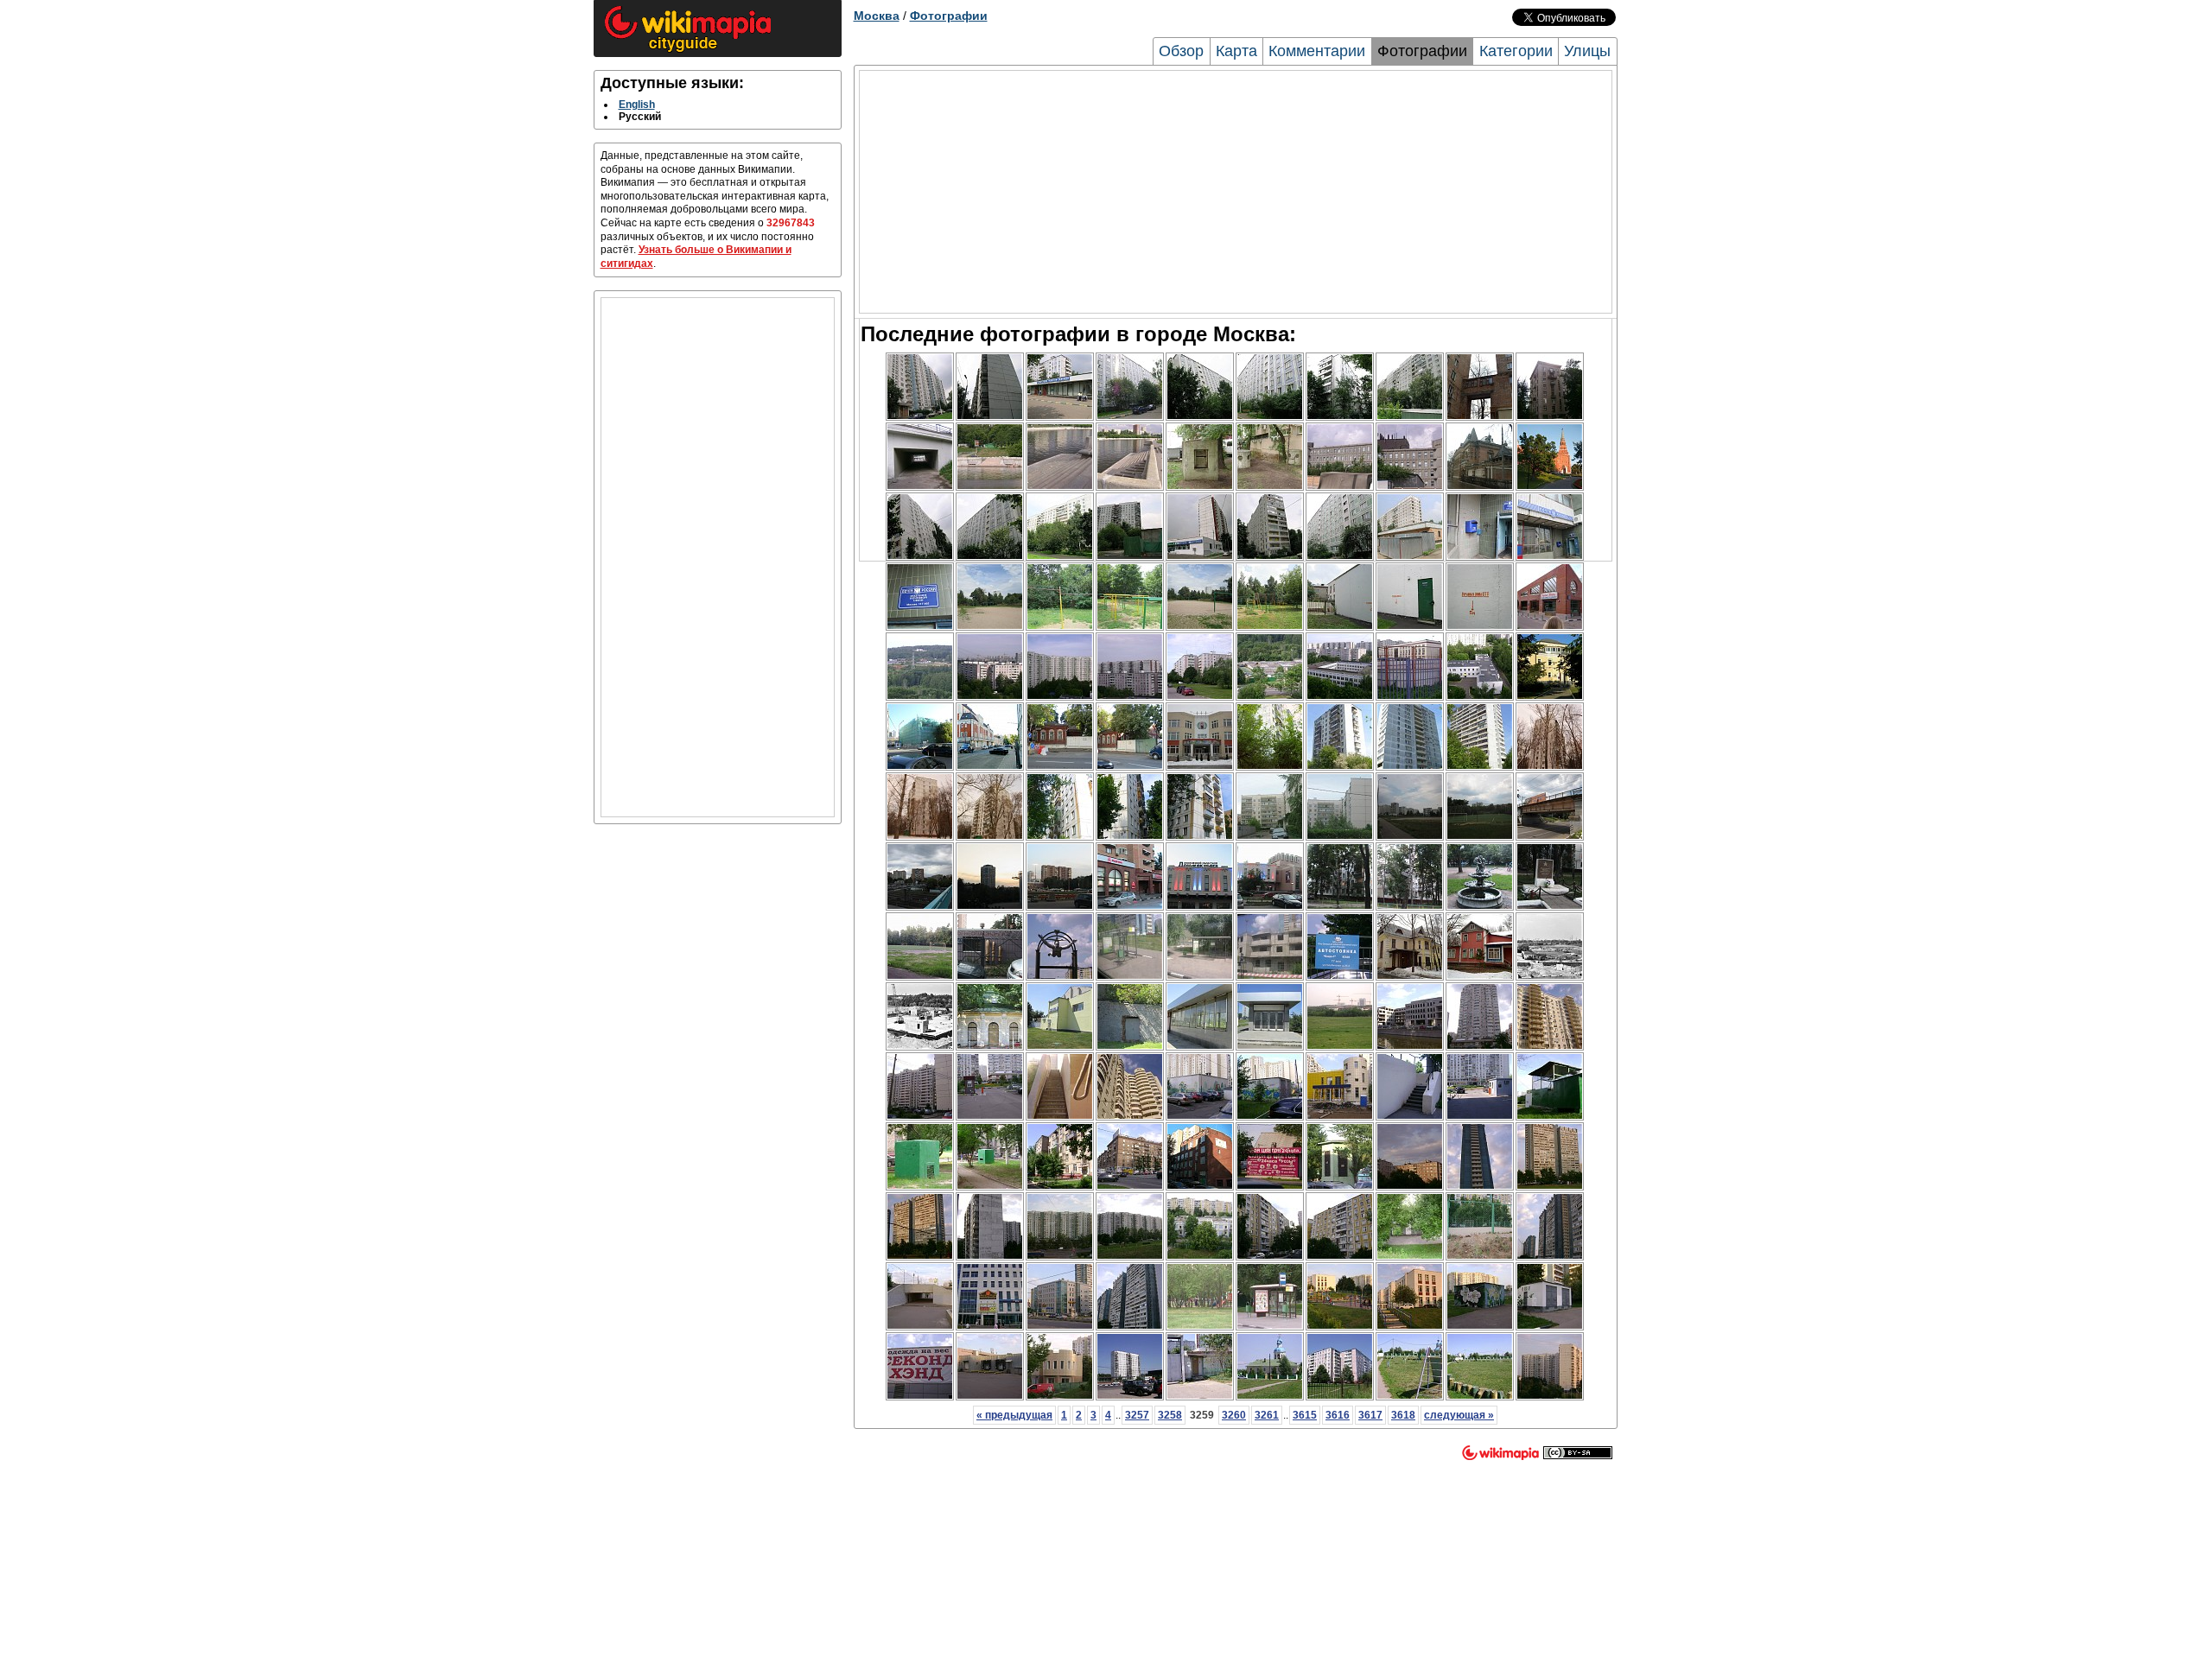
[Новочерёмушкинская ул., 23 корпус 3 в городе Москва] (1550, 1016)
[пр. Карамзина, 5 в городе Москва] (1060, 667)
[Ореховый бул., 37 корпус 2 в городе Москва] (1340, 387)
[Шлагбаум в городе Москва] (990, 1086)
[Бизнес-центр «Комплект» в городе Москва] (1340, 457)
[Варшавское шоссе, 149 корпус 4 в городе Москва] (1410, 737)
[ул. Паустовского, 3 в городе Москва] (1410, 1156)
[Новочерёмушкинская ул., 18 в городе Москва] (1480, 1016)
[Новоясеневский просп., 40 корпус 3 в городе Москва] (1340, 1366)
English (637, 105)
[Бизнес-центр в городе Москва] (990, 737)
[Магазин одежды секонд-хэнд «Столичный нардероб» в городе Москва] (920, 1366)
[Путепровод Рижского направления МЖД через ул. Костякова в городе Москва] (1550, 806)
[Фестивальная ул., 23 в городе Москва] (1550, 737)
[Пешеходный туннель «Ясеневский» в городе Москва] (920, 1296)
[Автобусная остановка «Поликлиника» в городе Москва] (1130, 946)
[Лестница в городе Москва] (1060, 1086)
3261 (1267, 1415)
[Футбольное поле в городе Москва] (1480, 806)
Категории (1516, 51)
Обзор (1181, 51)
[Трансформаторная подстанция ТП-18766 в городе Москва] (1480, 1296)
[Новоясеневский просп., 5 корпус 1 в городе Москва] (1270, 1226)
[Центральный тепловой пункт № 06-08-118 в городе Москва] (1340, 597)
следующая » (1459, 1415)
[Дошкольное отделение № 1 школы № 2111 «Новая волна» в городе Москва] (1200, 737)
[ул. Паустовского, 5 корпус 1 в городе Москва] (1480, 1156)
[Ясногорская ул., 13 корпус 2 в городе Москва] (920, 1226)
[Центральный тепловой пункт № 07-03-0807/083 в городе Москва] (1200, 1086)
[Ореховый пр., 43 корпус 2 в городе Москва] (1270, 527)
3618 (1403, 1415)
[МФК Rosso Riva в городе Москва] (1410, 1016)
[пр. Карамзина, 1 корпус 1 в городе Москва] (990, 667)
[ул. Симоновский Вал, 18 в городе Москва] (1480, 387)
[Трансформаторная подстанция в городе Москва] (1270, 1086)
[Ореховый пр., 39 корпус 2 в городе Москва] (1410, 527)
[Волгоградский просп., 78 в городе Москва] (1060, 876)
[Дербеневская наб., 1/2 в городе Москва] (1550, 387)
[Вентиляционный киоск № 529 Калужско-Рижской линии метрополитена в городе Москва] (1340, 1156)
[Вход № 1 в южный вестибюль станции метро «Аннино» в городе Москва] (1200, 1016)
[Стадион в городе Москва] (1410, 806)
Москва (877, 16)
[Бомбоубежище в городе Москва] (1200, 457)
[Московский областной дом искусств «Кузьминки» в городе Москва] (1200, 876)
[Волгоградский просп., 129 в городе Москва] (1340, 876)
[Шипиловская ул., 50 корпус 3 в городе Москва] (1060, 387)
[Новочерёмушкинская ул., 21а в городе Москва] (1340, 1086)
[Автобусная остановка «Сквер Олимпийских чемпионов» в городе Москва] (1200, 946)
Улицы (1587, 51)
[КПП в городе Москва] (1480, 1086)
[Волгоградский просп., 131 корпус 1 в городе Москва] (1410, 876)
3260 (1234, 1415)
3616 (1338, 1415)
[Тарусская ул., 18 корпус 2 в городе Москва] (1550, 1226)
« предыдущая (1014, 1415)
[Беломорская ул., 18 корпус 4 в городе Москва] (1060, 806)
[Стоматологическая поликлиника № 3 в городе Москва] (1550, 667)
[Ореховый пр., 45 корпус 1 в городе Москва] (920, 527)
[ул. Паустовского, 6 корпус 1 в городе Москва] (990, 1366)
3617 (1370, 1415)
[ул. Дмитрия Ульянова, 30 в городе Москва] (1060, 1156)
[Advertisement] (718, 557)
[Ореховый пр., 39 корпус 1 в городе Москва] (1340, 527)
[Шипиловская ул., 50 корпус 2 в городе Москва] (1130, 387)
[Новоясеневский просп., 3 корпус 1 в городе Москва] (990, 1226)
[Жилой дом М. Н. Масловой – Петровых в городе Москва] (1060, 737)
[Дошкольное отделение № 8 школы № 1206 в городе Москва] (1200, 1226)
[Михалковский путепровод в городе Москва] (920, 876)
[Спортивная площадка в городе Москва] (1410, 667)
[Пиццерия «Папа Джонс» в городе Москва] (1060, 1366)
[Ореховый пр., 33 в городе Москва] (1130, 527)
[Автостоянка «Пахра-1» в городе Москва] (1340, 946)
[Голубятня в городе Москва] (1550, 1086)
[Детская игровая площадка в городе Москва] (1200, 1296)
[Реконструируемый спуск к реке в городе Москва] (990, 457)
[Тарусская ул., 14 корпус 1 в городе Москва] (1130, 1296)
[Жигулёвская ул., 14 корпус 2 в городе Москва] (990, 876)
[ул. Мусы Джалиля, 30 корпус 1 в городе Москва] (920, 387)
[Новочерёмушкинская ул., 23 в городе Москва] (920, 1086)
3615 (1305, 1415)
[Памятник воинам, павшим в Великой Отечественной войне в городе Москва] (1550, 876)
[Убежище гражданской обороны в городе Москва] (1550, 946)
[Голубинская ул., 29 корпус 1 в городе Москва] (1550, 1366)
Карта (1236, 51)
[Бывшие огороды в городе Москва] (920, 667)
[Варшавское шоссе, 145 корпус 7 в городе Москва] (1270, 737)
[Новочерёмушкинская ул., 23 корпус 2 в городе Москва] (1130, 1086)
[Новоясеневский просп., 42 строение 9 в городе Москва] (1200, 1366)
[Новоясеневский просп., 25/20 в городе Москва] (1130, 1366)
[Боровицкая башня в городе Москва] (1550, 457)
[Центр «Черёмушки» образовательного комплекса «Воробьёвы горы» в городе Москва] (1410, 1296)
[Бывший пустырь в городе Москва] (1340, 1016)
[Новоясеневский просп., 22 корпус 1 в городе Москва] (1060, 1226)
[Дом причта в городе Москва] (1270, 1366)
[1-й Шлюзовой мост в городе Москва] (920, 457)
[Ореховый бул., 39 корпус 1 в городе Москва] (1270, 387)
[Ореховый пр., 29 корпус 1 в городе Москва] (1060, 527)
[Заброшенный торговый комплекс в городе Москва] (990, 1296)
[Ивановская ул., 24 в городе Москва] (1410, 946)
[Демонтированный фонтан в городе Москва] (1480, 876)
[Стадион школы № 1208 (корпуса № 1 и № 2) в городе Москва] (920, 946)
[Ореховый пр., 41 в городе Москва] (1200, 527)
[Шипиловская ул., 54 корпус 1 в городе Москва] (990, 387)
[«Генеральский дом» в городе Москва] (1130, 1156)
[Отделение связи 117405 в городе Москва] (1480, 527)
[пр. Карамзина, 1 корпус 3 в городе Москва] (1130, 667)
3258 (1170, 1415)
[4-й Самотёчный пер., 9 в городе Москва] (1200, 1156)
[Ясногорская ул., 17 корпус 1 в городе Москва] (1550, 1156)
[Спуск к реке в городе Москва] (1060, 457)
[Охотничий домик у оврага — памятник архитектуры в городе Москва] (990, 1016)
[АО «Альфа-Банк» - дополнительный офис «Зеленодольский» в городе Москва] (1130, 876)
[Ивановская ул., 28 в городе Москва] (1480, 946)
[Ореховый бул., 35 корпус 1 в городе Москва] (1410, 387)
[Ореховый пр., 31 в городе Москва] (990, 527)
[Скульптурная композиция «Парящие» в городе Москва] (1060, 946)
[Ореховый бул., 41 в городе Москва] (1200, 387)
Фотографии (949, 16)
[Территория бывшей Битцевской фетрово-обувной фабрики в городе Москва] (1060, 1016)
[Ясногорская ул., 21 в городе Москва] (1270, 946)
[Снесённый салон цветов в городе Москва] (1270, 1156)
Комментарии (1317, 51)
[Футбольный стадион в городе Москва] (990, 597)
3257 (1137, 1415)
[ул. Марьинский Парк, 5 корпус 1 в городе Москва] (1270, 806)
